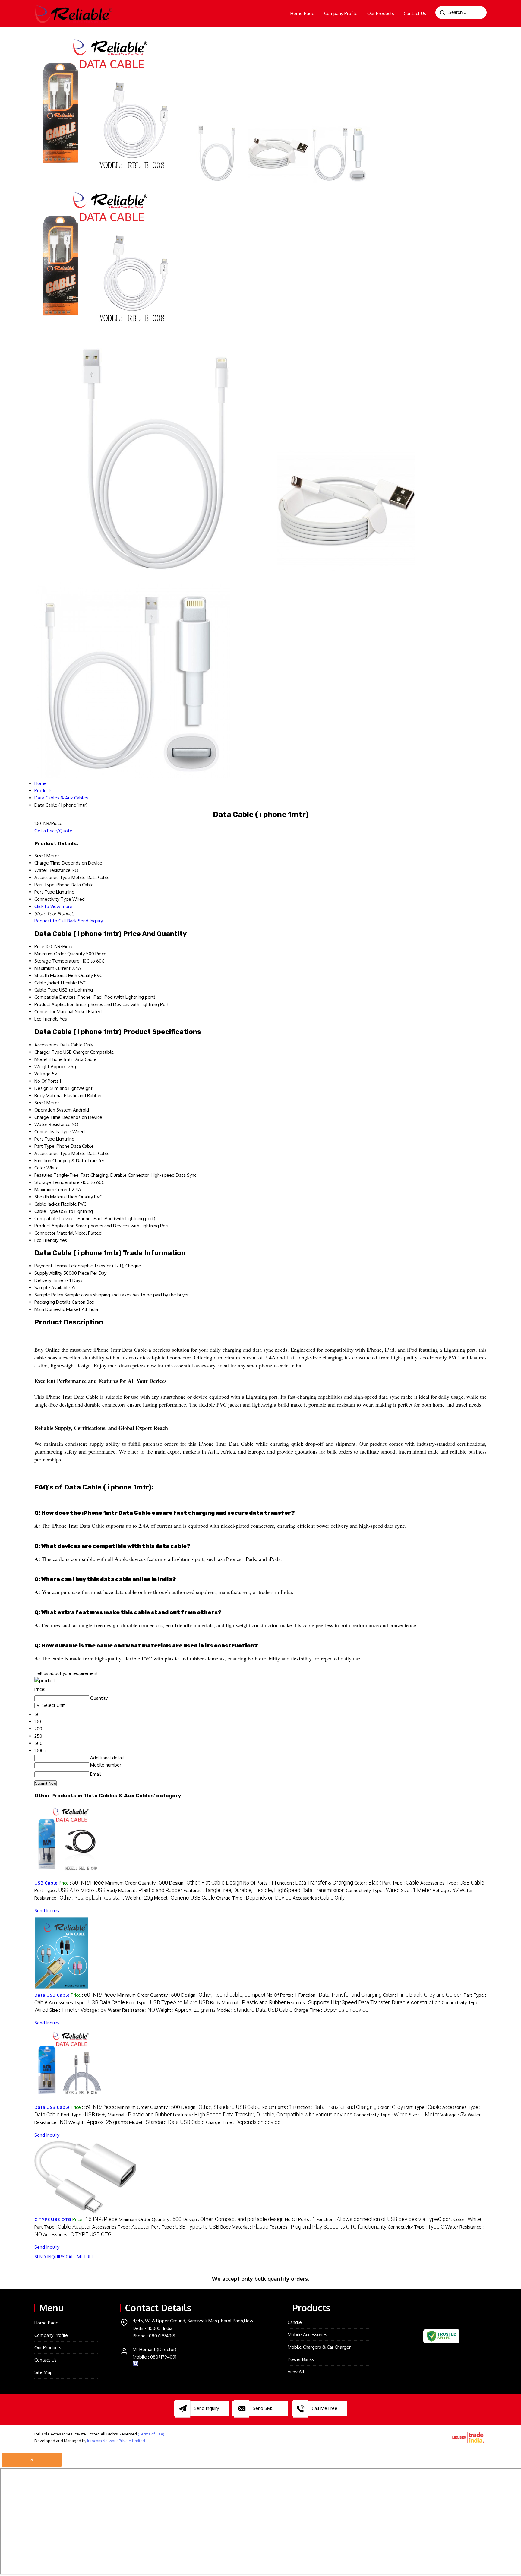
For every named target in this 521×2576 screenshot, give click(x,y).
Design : (206, 1883)
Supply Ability (48, 1273)
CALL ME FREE (80, 2257)
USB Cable (46, 1883)
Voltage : (446, 1890)
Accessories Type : (452, 1883)
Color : (368, 1883)
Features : (264, 1890)
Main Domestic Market (57, 1309)
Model (41, 1059)
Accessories (46, 1045)
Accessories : (319, 1898)
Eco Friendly (46, 1019)
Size (39, 1103)
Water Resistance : (131, 2010)
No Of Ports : (259, 1883)
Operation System (53, 1110)
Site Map (44, 2372)
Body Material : (145, 1890)
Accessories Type (52, 1153)
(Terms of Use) (151, 2434)
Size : (416, 1890)
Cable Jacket (47, 983)
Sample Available (52, 1288)
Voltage (43, 1074)
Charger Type (48, 1052)
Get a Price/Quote (53, 831)
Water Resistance (52, 1124)
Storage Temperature (57, 961)
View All (296, 2372)
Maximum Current (52, 968)
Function (43, 1161)
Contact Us (415, 13)
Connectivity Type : (373, 1890)
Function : (314, 1883)
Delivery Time (49, 1280)
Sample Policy (49, 1295)
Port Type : (70, 1890)
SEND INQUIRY (49, 2257)
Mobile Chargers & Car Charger (319, 2347)
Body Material (49, 1095)
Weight (42, 1066)
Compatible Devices (55, 997)
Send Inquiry (90, 921)
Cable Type (46, 990)
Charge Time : (254, 1898)
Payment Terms (51, 1266)
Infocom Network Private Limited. (117, 2441)
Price (39, 946)
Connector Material (54, 1012)
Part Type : (401, 1883)
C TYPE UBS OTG (53, 2219)
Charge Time (47, 1117)
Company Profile (341, 13)
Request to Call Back (55, 921)
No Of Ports (46, 1081)
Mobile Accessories (307, 2335)
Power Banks (301, 2359)
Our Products (381, 13)
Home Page (302, 13)
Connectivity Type (53, 1132)
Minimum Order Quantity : (137, 1883)
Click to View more (53, 906)
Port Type (45, 1139)
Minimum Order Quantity (60, 954)
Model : (185, 1898)
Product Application (54, 1004)
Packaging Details (52, 1302)
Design (41, 1088)
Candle (295, 2322)
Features (43, 1175)
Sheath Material (51, 975)
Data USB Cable (52, 1995)
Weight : (139, 1898)
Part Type (44, 1146)
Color (40, 1168)
